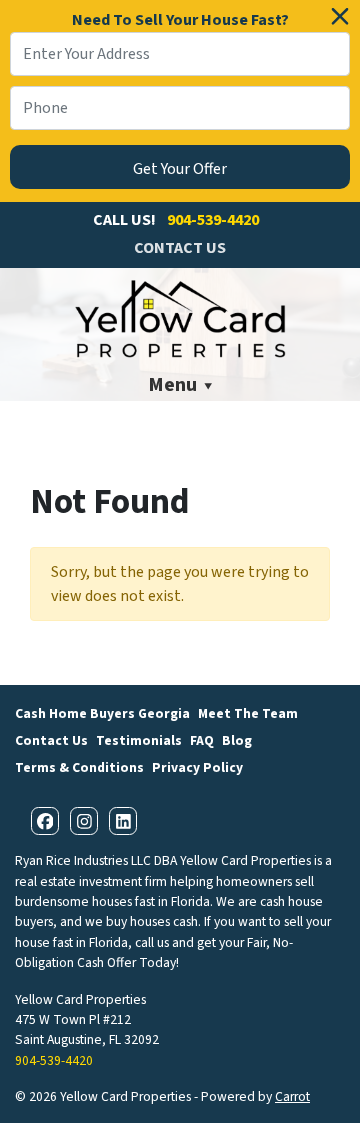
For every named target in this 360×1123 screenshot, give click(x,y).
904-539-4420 (213, 220)
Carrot (292, 1096)
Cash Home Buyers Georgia (102, 713)
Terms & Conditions (79, 767)
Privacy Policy (197, 767)
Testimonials (139, 740)
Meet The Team (248, 713)
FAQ (202, 740)
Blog (237, 740)
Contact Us (180, 248)
